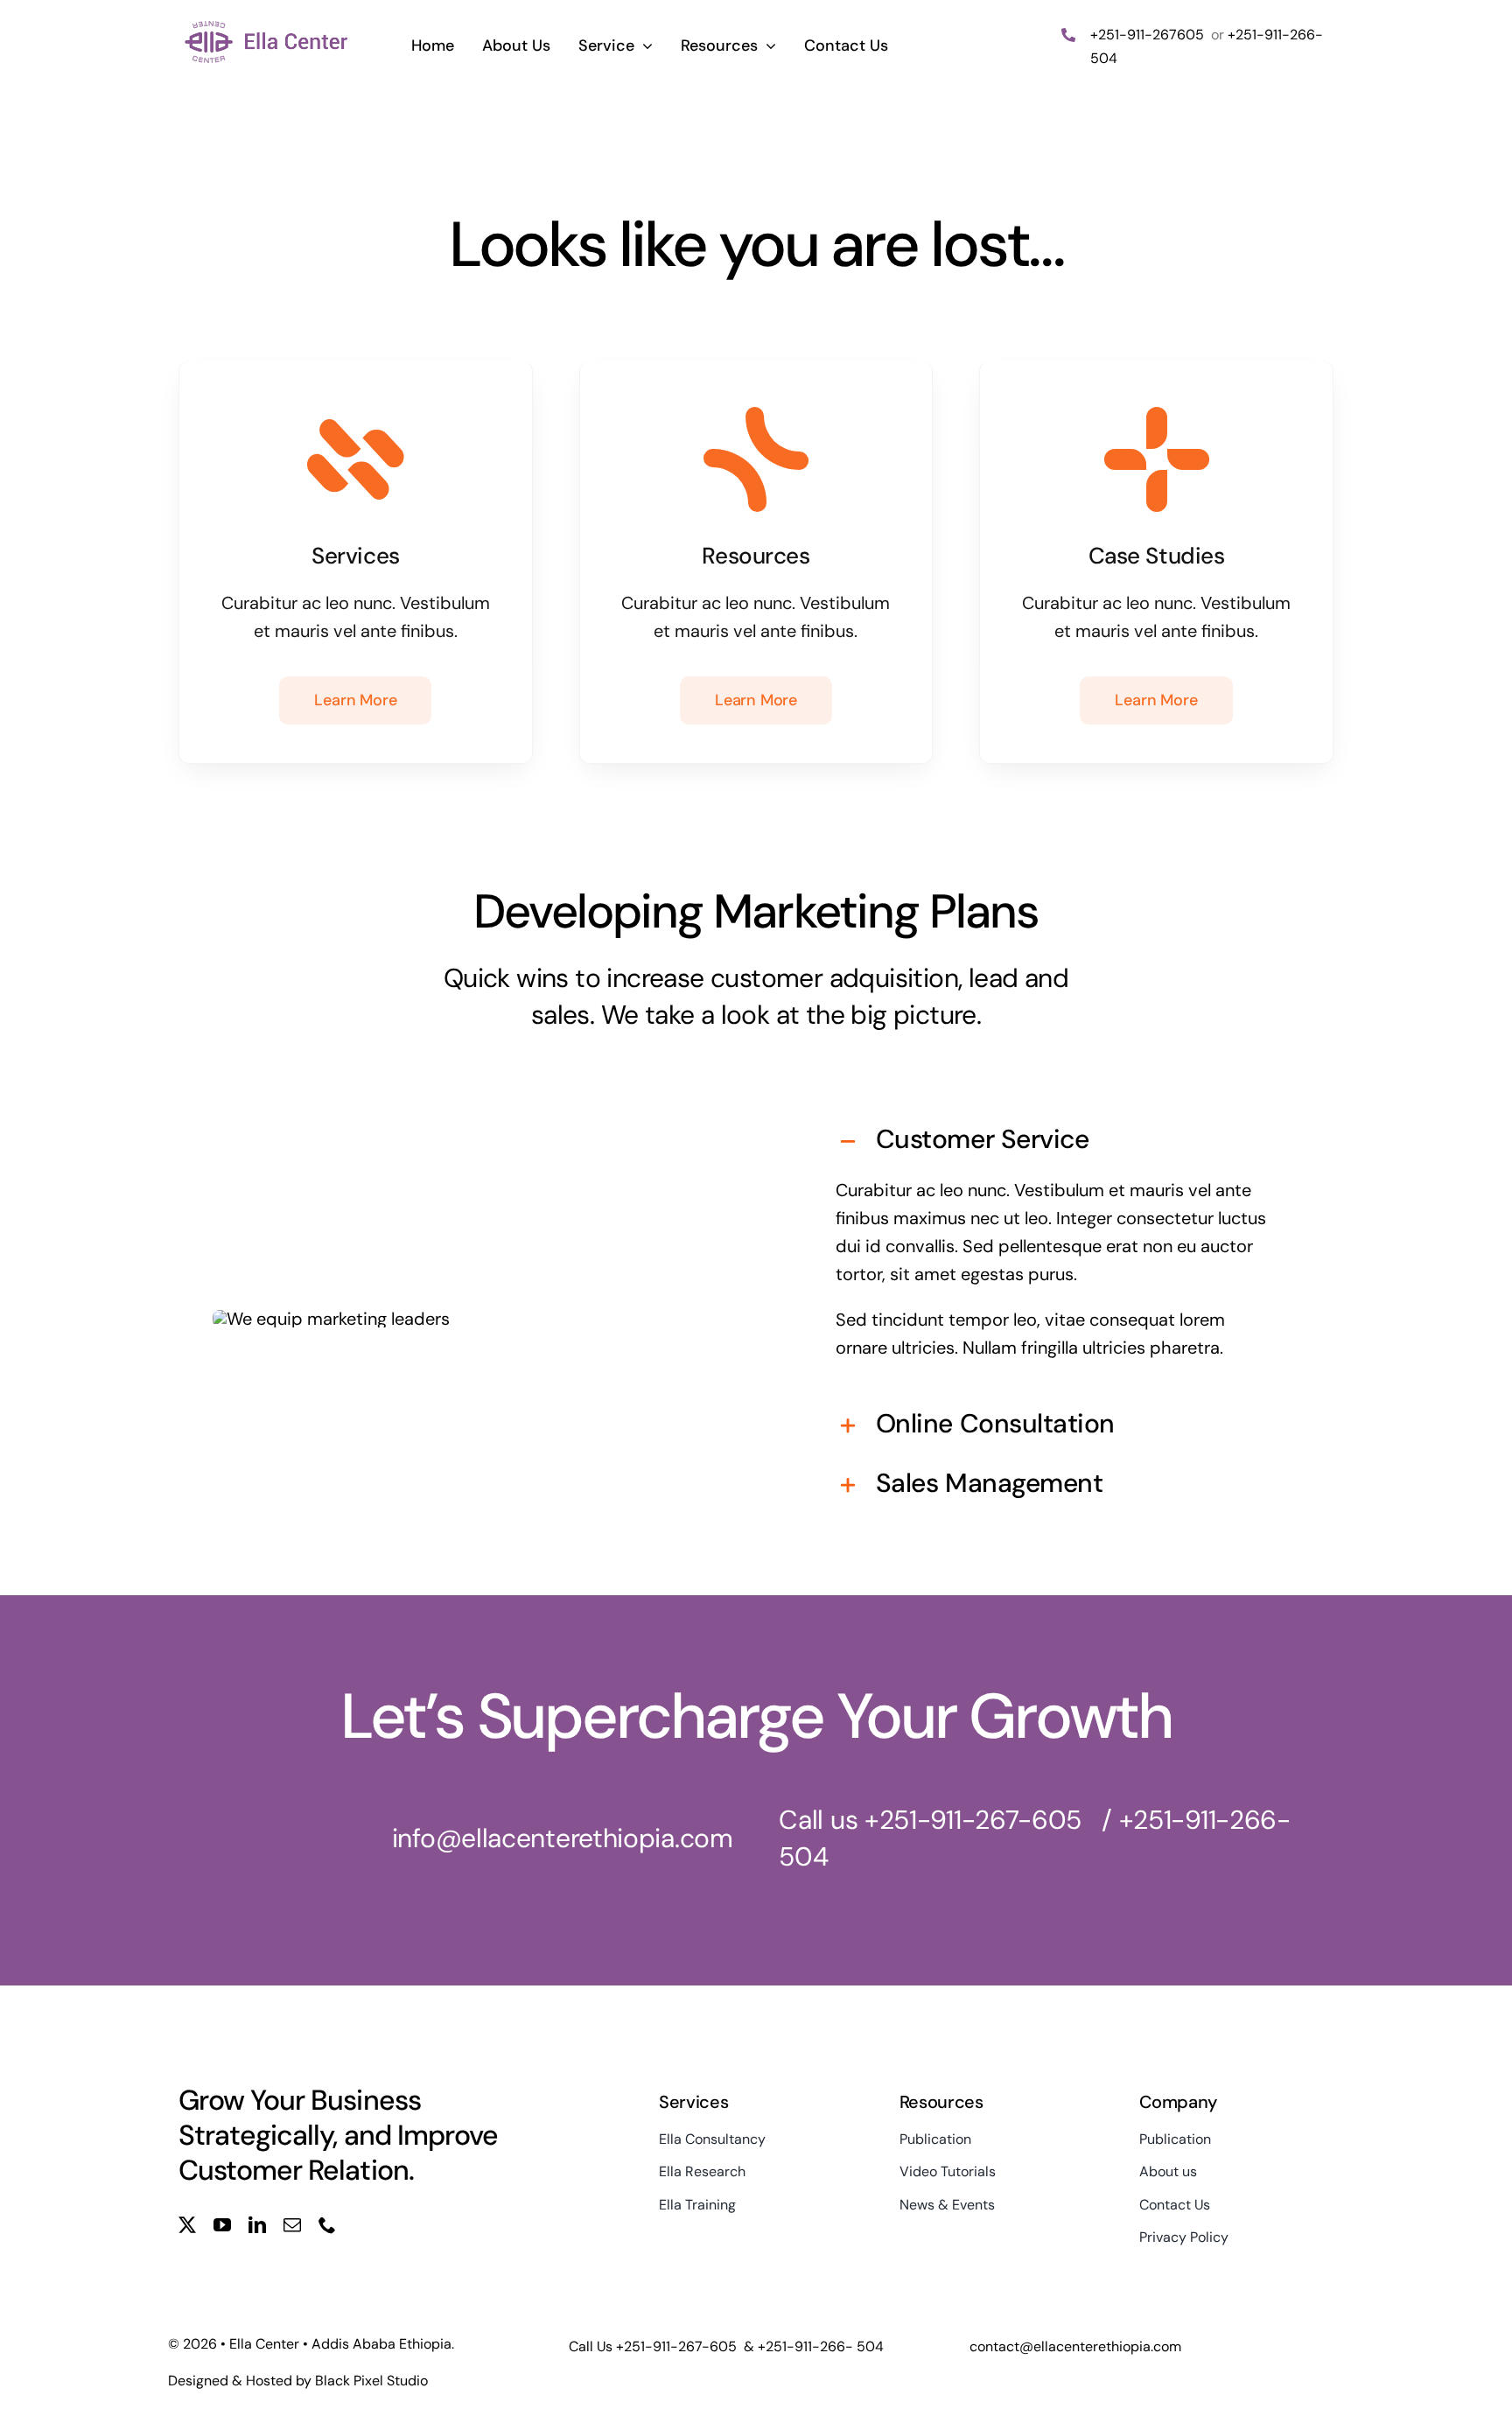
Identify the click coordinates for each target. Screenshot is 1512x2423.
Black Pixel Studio (371, 2381)
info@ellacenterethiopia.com (563, 1838)
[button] (1057, 1142)
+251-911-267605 (1149, 35)
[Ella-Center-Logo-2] (267, 25)
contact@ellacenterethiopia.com (1075, 2346)
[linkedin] (257, 2225)
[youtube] (222, 2225)
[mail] (292, 2225)
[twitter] (187, 2225)
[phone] (327, 2225)
